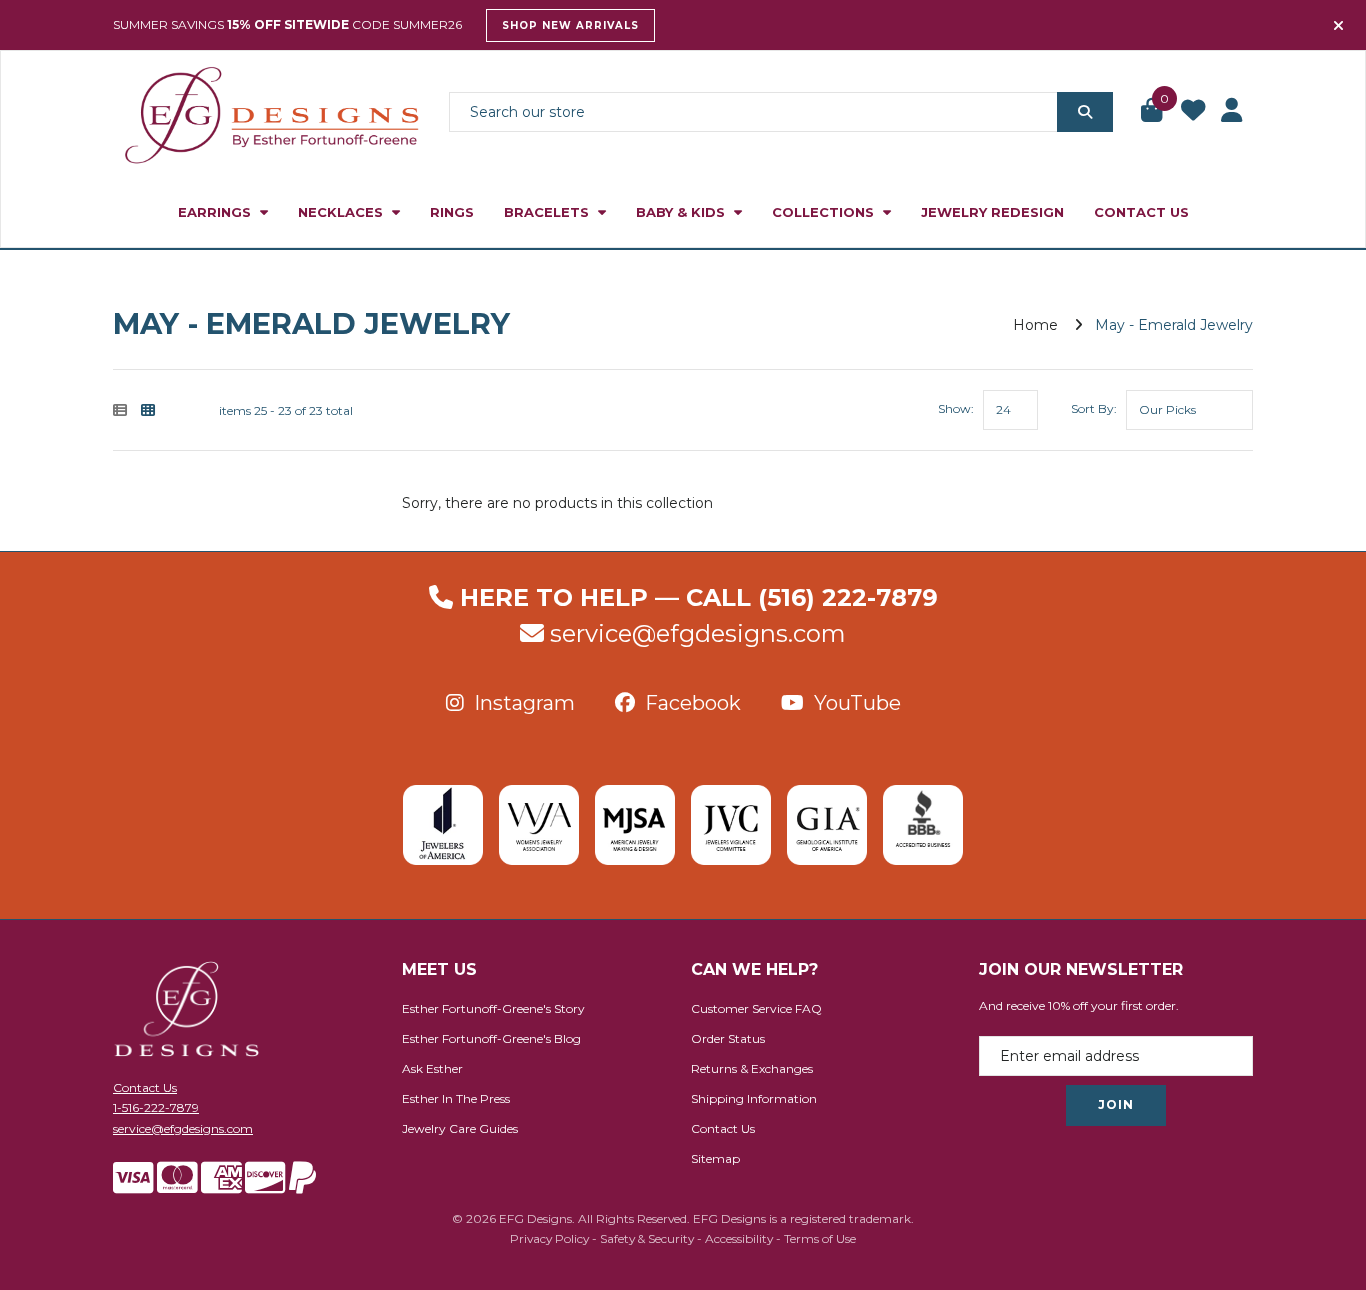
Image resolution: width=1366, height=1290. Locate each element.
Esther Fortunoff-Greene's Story (493, 1008)
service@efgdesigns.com (698, 633)
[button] (1153, 112)
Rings (452, 212)
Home (1035, 325)
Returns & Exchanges (752, 1068)
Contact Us (1141, 212)
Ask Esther (432, 1068)
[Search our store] (1085, 112)
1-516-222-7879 (156, 1107)
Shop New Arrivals (570, 25)
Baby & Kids (682, 212)
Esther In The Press (456, 1098)
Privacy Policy (549, 1238)
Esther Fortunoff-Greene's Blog (491, 1038)
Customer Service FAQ (756, 1008)
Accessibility (739, 1238)
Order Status (728, 1038)
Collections (825, 212)
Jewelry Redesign (992, 212)
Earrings (216, 212)
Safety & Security (647, 1238)
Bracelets (548, 212)
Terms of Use (820, 1238)
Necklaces (342, 212)
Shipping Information (754, 1098)
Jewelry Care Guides (460, 1128)
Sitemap (715, 1158)
